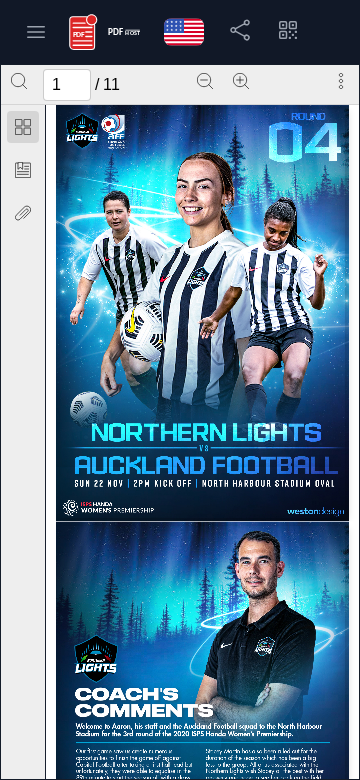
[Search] (19, 81)
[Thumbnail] (23, 127)
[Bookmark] (23, 170)
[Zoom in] (241, 81)
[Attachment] (23, 213)
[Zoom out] (205, 81)
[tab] (23, 130)
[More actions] (341, 81)
